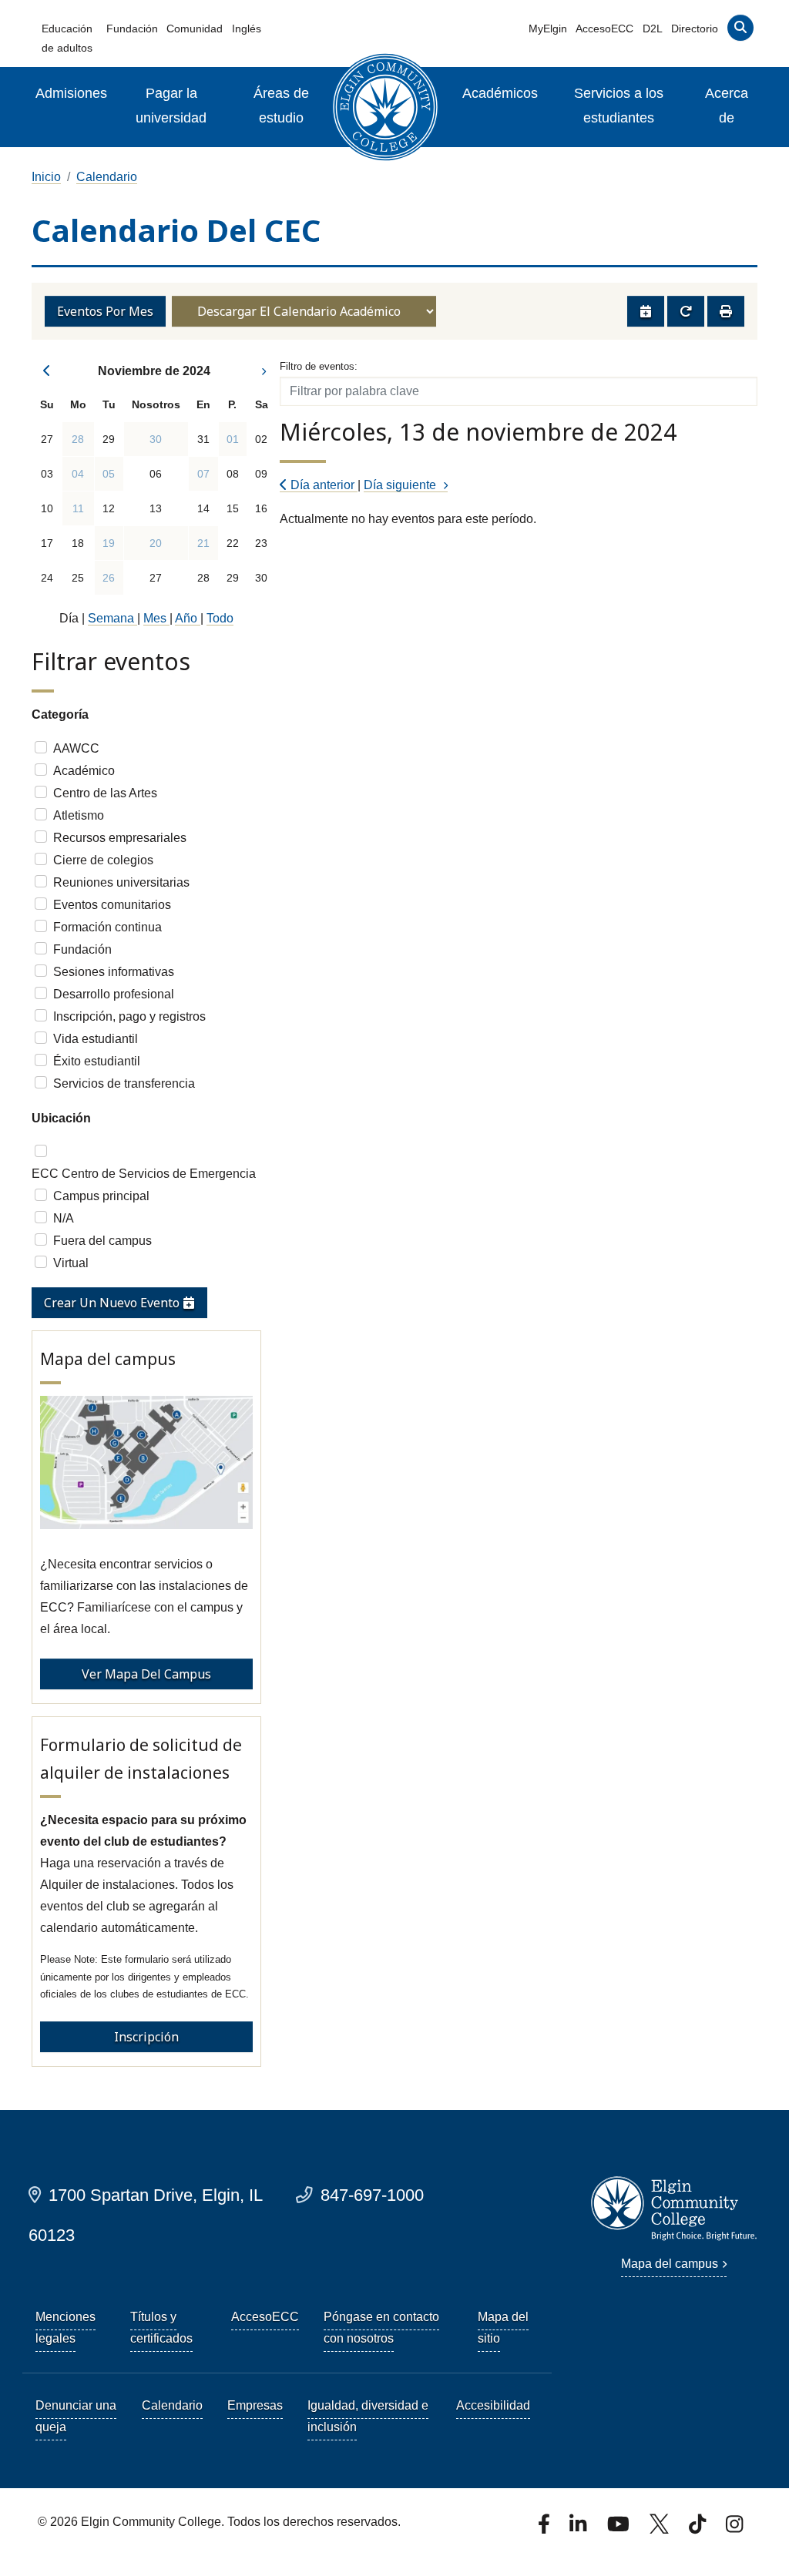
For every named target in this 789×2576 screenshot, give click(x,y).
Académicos (500, 93)
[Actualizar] (686, 311)
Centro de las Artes (105, 793)
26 (109, 578)
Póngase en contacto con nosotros (381, 2328)
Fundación (132, 29)
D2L (653, 29)
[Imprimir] (726, 311)
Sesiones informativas (114, 972)
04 (78, 474)
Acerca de (727, 106)
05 (109, 474)
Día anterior (322, 485)
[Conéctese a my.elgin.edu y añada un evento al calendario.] (646, 311)
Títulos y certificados (161, 2328)
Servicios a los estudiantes (619, 106)
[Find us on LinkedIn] (579, 2529)
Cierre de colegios (103, 860)
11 (78, 508)
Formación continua (107, 927)
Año (188, 618)
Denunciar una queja (76, 2416)
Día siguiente (401, 485)
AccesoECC (604, 29)
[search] (740, 31)
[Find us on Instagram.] (734, 2529)
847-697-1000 (372, 2195)
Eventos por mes (105, 311)
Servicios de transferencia (124, 1083)
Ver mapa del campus (146, 1674)
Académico (84, 771)
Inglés (247, 29)
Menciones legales (65, 2328)
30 (156, 439)
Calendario (107, 177)
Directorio (695, 29)
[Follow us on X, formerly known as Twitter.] (661, 2529)
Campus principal (101, 1196)
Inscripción (146, 2037)
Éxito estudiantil (97, 1061)
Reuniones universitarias (121, 882)
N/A (64, 1218)
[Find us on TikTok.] (699, 2529)
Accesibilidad (493, 2405)
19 (109, 543)
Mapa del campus (670, 2264)
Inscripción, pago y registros (129, 1016)
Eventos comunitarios (112, 905)
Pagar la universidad (171, 106)
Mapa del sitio (503, 2328)
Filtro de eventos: (319, 366)
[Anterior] (47, 371)
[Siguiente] (262, 371)
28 (78, 439)
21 (203, 543)
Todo (220, 618)
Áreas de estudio (281, 106)
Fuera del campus (102, 1241)
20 (156, 543)
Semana (112, 618)
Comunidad (195, 29)
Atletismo (79, 815)
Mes (156, 618)
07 (203, 474)
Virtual (71, 1263)
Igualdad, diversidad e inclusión (368, 2416)
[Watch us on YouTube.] (619, 2529)
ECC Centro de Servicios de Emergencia (144, 1174)
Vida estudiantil (96, 1039)
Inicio (46, 177)
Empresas (255, 2405)
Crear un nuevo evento (113, 1303)
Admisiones (71, 93)
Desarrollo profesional (114, 994)
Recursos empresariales (120, 838)
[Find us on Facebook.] (546, 2529)
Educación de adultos (67, 38)
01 (233, 439)
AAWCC (76, 748)
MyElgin (548, 29)
